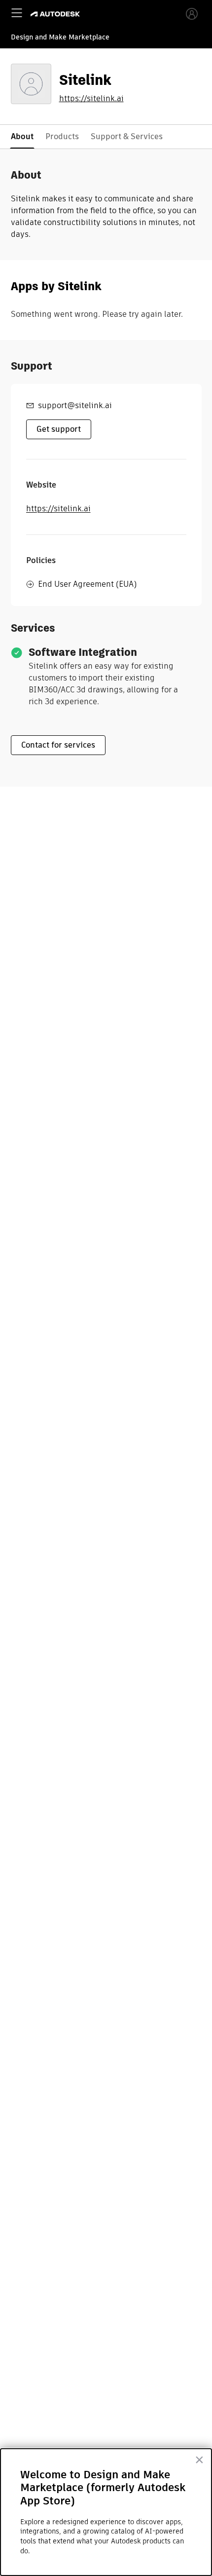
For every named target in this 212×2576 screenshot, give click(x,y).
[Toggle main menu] (17, 13)
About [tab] (22, 136)
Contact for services (58, 745)
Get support (59, 429)
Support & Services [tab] (127, 136)
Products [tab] (62, 136)
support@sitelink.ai (75, 405)
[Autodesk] (56, 14)
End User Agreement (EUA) (87, 584)
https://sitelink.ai (91, 99)
